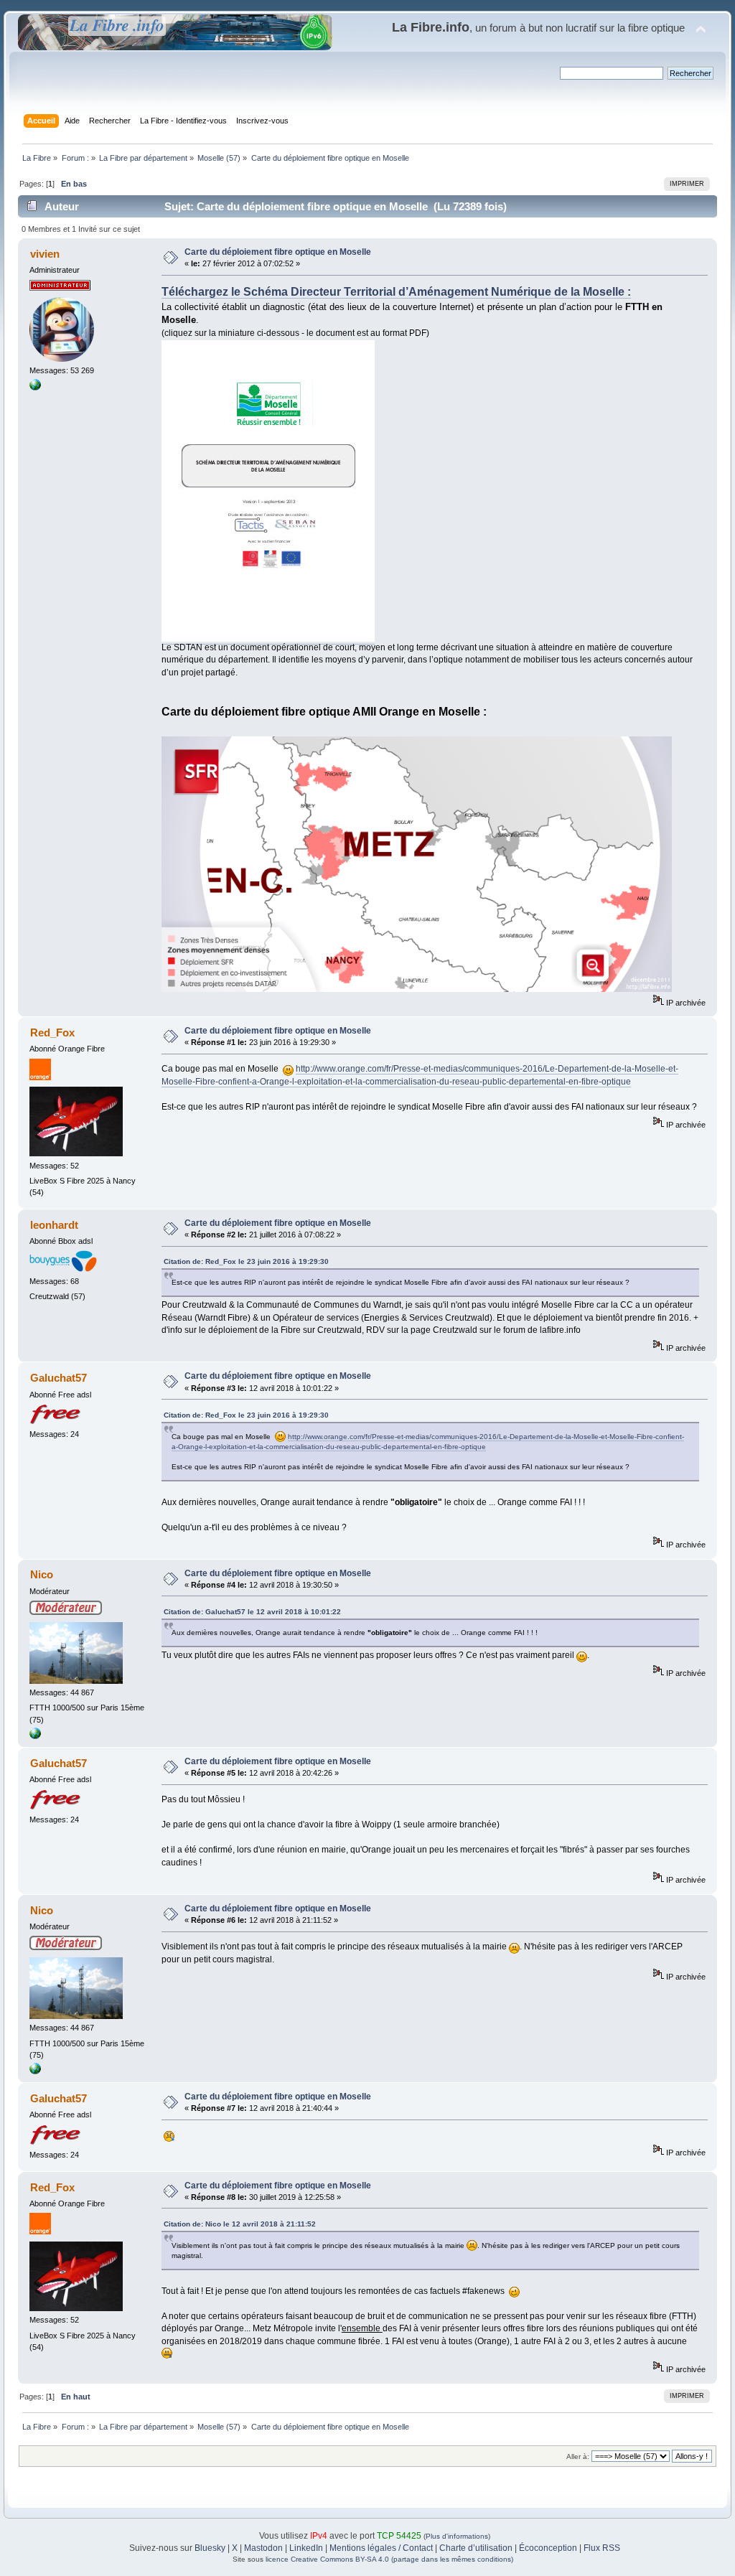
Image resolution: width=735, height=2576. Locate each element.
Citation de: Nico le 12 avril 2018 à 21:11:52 (240, 2224)
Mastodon (263, 2548)
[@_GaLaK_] (35, 1736)
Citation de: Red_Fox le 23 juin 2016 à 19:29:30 (246, 1261)
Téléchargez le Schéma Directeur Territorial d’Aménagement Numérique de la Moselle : (396, 292)
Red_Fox (52, 1032)
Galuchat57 (58, 1378)
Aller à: (578, 2456)
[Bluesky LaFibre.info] (35, 388)
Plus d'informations (457, 2536)
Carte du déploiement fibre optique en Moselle (278, 252)
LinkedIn (306, 2548)
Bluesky (210, 2548)
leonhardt (54, 1225)
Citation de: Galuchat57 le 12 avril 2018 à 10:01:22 (252, 1612)
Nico (42, 1574)
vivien (45, 254)
